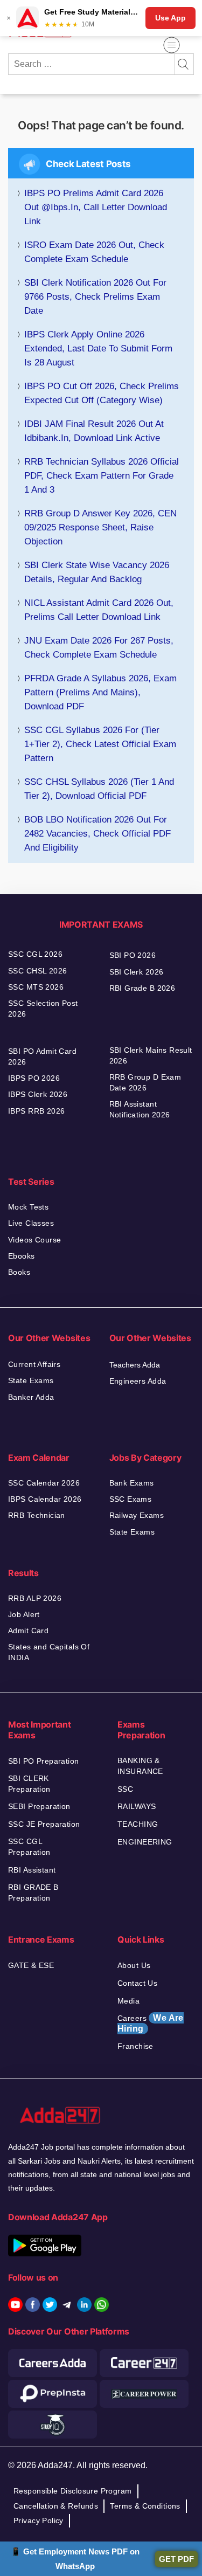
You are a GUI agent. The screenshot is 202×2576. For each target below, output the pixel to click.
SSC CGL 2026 (35, 954)
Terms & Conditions (145, 2506)
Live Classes (31, 1223)
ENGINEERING (145, 1842)
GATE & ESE (31, 1965)
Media (128, 2001)
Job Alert (24, 1614)
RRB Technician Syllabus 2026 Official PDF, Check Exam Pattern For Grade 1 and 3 (102, 476)
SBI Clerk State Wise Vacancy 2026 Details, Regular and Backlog (97, 572)
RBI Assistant (32, 1870)
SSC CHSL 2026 (37, 971)
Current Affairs (34, 1364)
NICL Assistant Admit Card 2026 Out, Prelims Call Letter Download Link (99, 610)
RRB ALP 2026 (35, 1598)
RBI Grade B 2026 (142, 988)
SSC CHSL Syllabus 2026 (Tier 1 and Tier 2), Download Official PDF (99, 789)
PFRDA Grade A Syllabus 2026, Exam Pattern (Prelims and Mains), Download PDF (100, 692)
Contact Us (137, 1983)
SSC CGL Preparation (29, 1847)
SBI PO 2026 (133, 955)
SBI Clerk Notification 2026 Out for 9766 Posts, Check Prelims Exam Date (95, 297)
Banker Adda (31, 1397)
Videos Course (34, 1240)
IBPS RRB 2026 (36, 1111)
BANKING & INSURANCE (140, 1766)
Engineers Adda (138, 1381)
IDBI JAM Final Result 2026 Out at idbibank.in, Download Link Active (94, 431)
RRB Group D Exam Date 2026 (145, 1082)
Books (19, 1272)
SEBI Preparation (39, 1806)
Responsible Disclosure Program (73, 2491)
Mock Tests (28, 1207)
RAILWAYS (137, 1806)
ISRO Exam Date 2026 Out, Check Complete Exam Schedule (94, 252)
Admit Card (28, 1631)
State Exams (31, 1380)
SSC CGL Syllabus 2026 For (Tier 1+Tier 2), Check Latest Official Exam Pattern (100, 744)
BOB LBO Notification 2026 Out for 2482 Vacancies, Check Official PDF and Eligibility (97, 834)
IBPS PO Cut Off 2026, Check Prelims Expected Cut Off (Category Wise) (102, 393)
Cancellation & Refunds (56, 2506)
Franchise (135, 2046)
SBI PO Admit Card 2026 (42, 1056)
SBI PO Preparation (44, 1761)
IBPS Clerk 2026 (38, 1094)
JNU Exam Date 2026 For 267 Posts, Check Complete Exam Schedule (99, 648)
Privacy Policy (39, 2520)
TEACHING (138, 1824)
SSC (125, 1789)
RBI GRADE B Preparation (33, 1893)
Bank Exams (132, 1483)
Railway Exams (137, 1515)
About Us (134, 1965)
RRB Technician (37, 1515)
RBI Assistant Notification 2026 (141, 1109)
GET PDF (176, 2559)
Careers (151, 2023)
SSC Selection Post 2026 (43, 1009)
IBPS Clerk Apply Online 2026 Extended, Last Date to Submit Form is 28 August (98, 348)
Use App (170, 18)
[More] (172, 45)
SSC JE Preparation (44, 1824)
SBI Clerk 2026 (137, 972)
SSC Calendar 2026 (44, 1483)
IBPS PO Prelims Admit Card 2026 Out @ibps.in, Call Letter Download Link (96, 207)
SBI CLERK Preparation (29, 1784)
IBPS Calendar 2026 (45, 1499)
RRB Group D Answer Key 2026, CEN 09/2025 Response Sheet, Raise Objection (100, 527)
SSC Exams (131, 1499)
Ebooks (22, 1256)
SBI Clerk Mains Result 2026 (151, 1055)
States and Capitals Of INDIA (49, 1652)
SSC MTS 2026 (36, 987)
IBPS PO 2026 (34, 1078)
